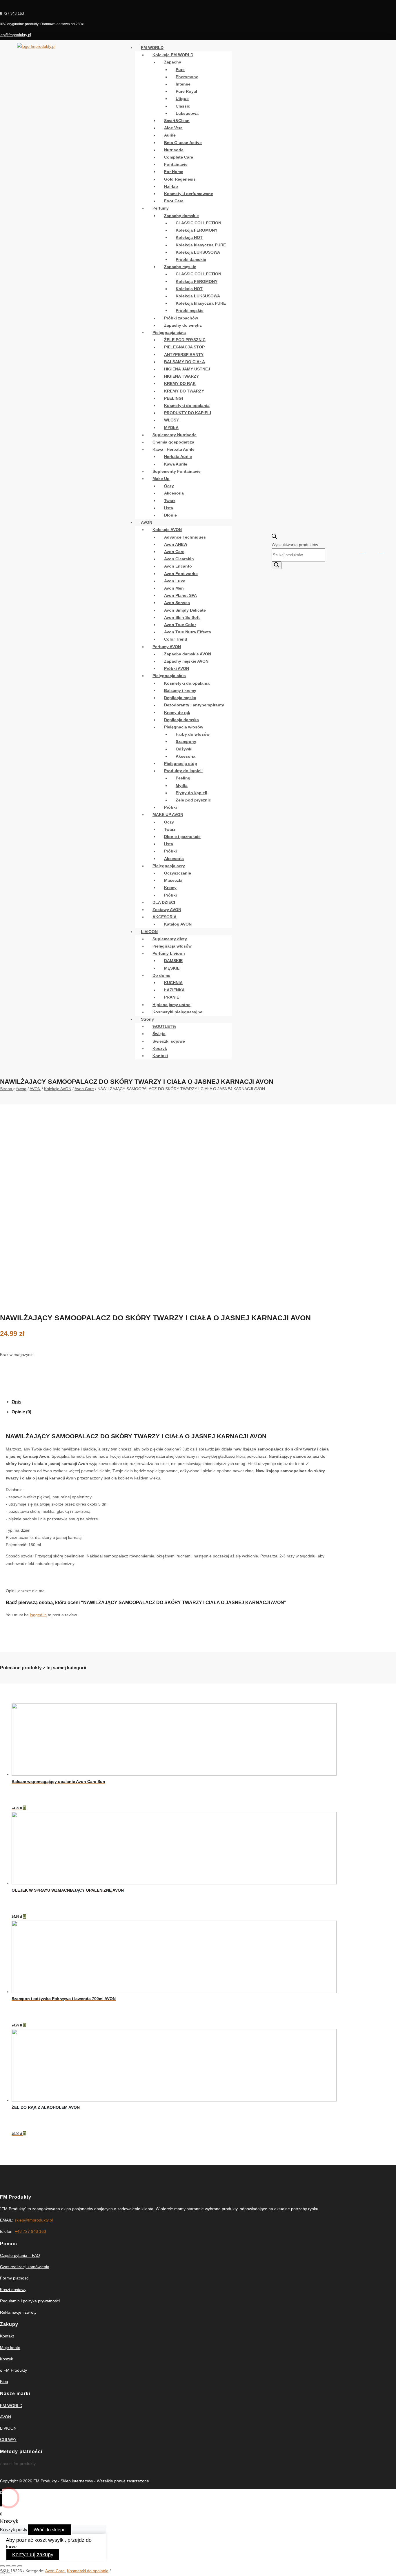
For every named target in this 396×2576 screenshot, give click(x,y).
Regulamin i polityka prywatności (30, 2301)
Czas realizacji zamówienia (25, 2267)
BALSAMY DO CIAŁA (185, 362)
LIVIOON (149, 932)
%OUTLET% (164, 1026)
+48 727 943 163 (30, 2231)
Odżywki (184, 749)
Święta (159, 1034)
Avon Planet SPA (180, 595)
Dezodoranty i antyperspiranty (194, 705)
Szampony (186, 741)
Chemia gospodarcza (173, 442)
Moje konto (10, 2348)
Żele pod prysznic (193, 800)
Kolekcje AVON (167, 530)
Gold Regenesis (180, 179)
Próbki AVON (177, 668)
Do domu (161, 975)
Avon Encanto (178, 566)
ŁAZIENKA (174, 990)
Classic (183, 106)
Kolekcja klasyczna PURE (201, 245)
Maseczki (173, 880)
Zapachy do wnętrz (183, 325)
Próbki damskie (191, 259)
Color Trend (176, 639)
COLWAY (8, 2439)
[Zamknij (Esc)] (2, 2566)
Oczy (169, 486)
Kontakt (160, 1056)
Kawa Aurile (176, 464)
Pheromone (187, 77)
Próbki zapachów (181, 318)
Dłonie (170, 515)
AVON (147, 522)
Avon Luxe (175, 581)
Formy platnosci (15, 2278)
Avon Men (174, 588)
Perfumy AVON (167, 647)
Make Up (161, 479)
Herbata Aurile (178, 457)
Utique (182, 99)
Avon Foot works (181, 574)
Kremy (170, 888)
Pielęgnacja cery (169, 866)
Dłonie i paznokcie (182, 837)
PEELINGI (174, 398)
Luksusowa (187, 113)
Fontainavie (176, 164)
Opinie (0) (21, 1412)
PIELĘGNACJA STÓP (184, 347)
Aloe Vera (173, 128)
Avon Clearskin (179, 559)
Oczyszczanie (178, 873)
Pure (180, 70)
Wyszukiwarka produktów (295, 545)
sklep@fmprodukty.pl (34, 2220)
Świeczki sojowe (169, 1041)
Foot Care (174, 201)
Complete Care (179, 157)
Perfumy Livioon (169, 953)
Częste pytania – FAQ (20, 2255)
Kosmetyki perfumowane (189, 194)
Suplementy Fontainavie (177, 471)
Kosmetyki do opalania (187, 406)
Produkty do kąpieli (183, 771)
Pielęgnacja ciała (169, 332)
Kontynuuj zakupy (33, 2555)
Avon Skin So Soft (182, 617)
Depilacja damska (181, 720)
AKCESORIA (165, 917)
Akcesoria (174, 493)
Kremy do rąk (177, 712)
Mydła (182, 786)
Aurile (170, 135)
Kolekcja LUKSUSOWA (198, 252)
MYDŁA (171, 428)
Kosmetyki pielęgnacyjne (177, 1012)
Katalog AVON (178, 924)
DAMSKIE (173, 961)
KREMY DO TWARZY (184, 391)
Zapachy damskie (181, 216)
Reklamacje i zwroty (18, 2312)
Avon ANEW (176, 544)
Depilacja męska (180, 698)
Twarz (170, 501)
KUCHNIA (173, 983)
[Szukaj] (277, 565)
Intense (183, 84)
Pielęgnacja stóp (181, 763)
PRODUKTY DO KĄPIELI (188, 413)
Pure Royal (186, 91)
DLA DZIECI (164, 902)
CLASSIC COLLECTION (198, 223)
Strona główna (13, 1089)
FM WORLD (152, 48)
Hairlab (171, 186)
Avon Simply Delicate (185, 610)
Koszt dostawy (13, 2290)
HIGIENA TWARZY (181, 376)
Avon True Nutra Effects (188, 632)
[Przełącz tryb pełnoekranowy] (14, 2566)
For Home (174, 172)
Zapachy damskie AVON (188, 654)
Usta (169, 508)
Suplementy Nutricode (175, 435)
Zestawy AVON (167, 910)
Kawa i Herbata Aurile (174, 449)
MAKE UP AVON (168, 815)
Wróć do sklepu (50, 2530)
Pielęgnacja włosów (184, 727)
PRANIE (172, 997)
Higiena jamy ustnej (172, 1005)
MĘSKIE (172, 968)
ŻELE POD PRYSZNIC (185, 340)
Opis (16, 1402)
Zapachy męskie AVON (186, 661)
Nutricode (174, 150)
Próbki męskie (190, 310)
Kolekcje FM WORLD (173, 55)
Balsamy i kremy (180, 690)
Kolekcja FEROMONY (197, 230)
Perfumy (161, 208)
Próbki (170, 807)
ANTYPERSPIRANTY (184, 355)
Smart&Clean (177, 121)
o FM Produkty (13, 2370)
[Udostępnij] (8, 2566)
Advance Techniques (185, 537)
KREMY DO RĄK (180, 383)
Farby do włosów (193, 734)
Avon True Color (180, 625)
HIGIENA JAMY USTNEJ (187, 369)
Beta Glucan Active (183, 143)
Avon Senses (177, 603)
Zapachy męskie (180, 267)
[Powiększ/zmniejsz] (20, 2566)
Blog (4, 2382)
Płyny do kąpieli (191, 793)
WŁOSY (171, 420)
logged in (38, 1615)
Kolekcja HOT (189, 237)
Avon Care (174, 552)
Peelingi (184, 778)
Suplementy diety (170, 939)
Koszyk (160, 1048)
